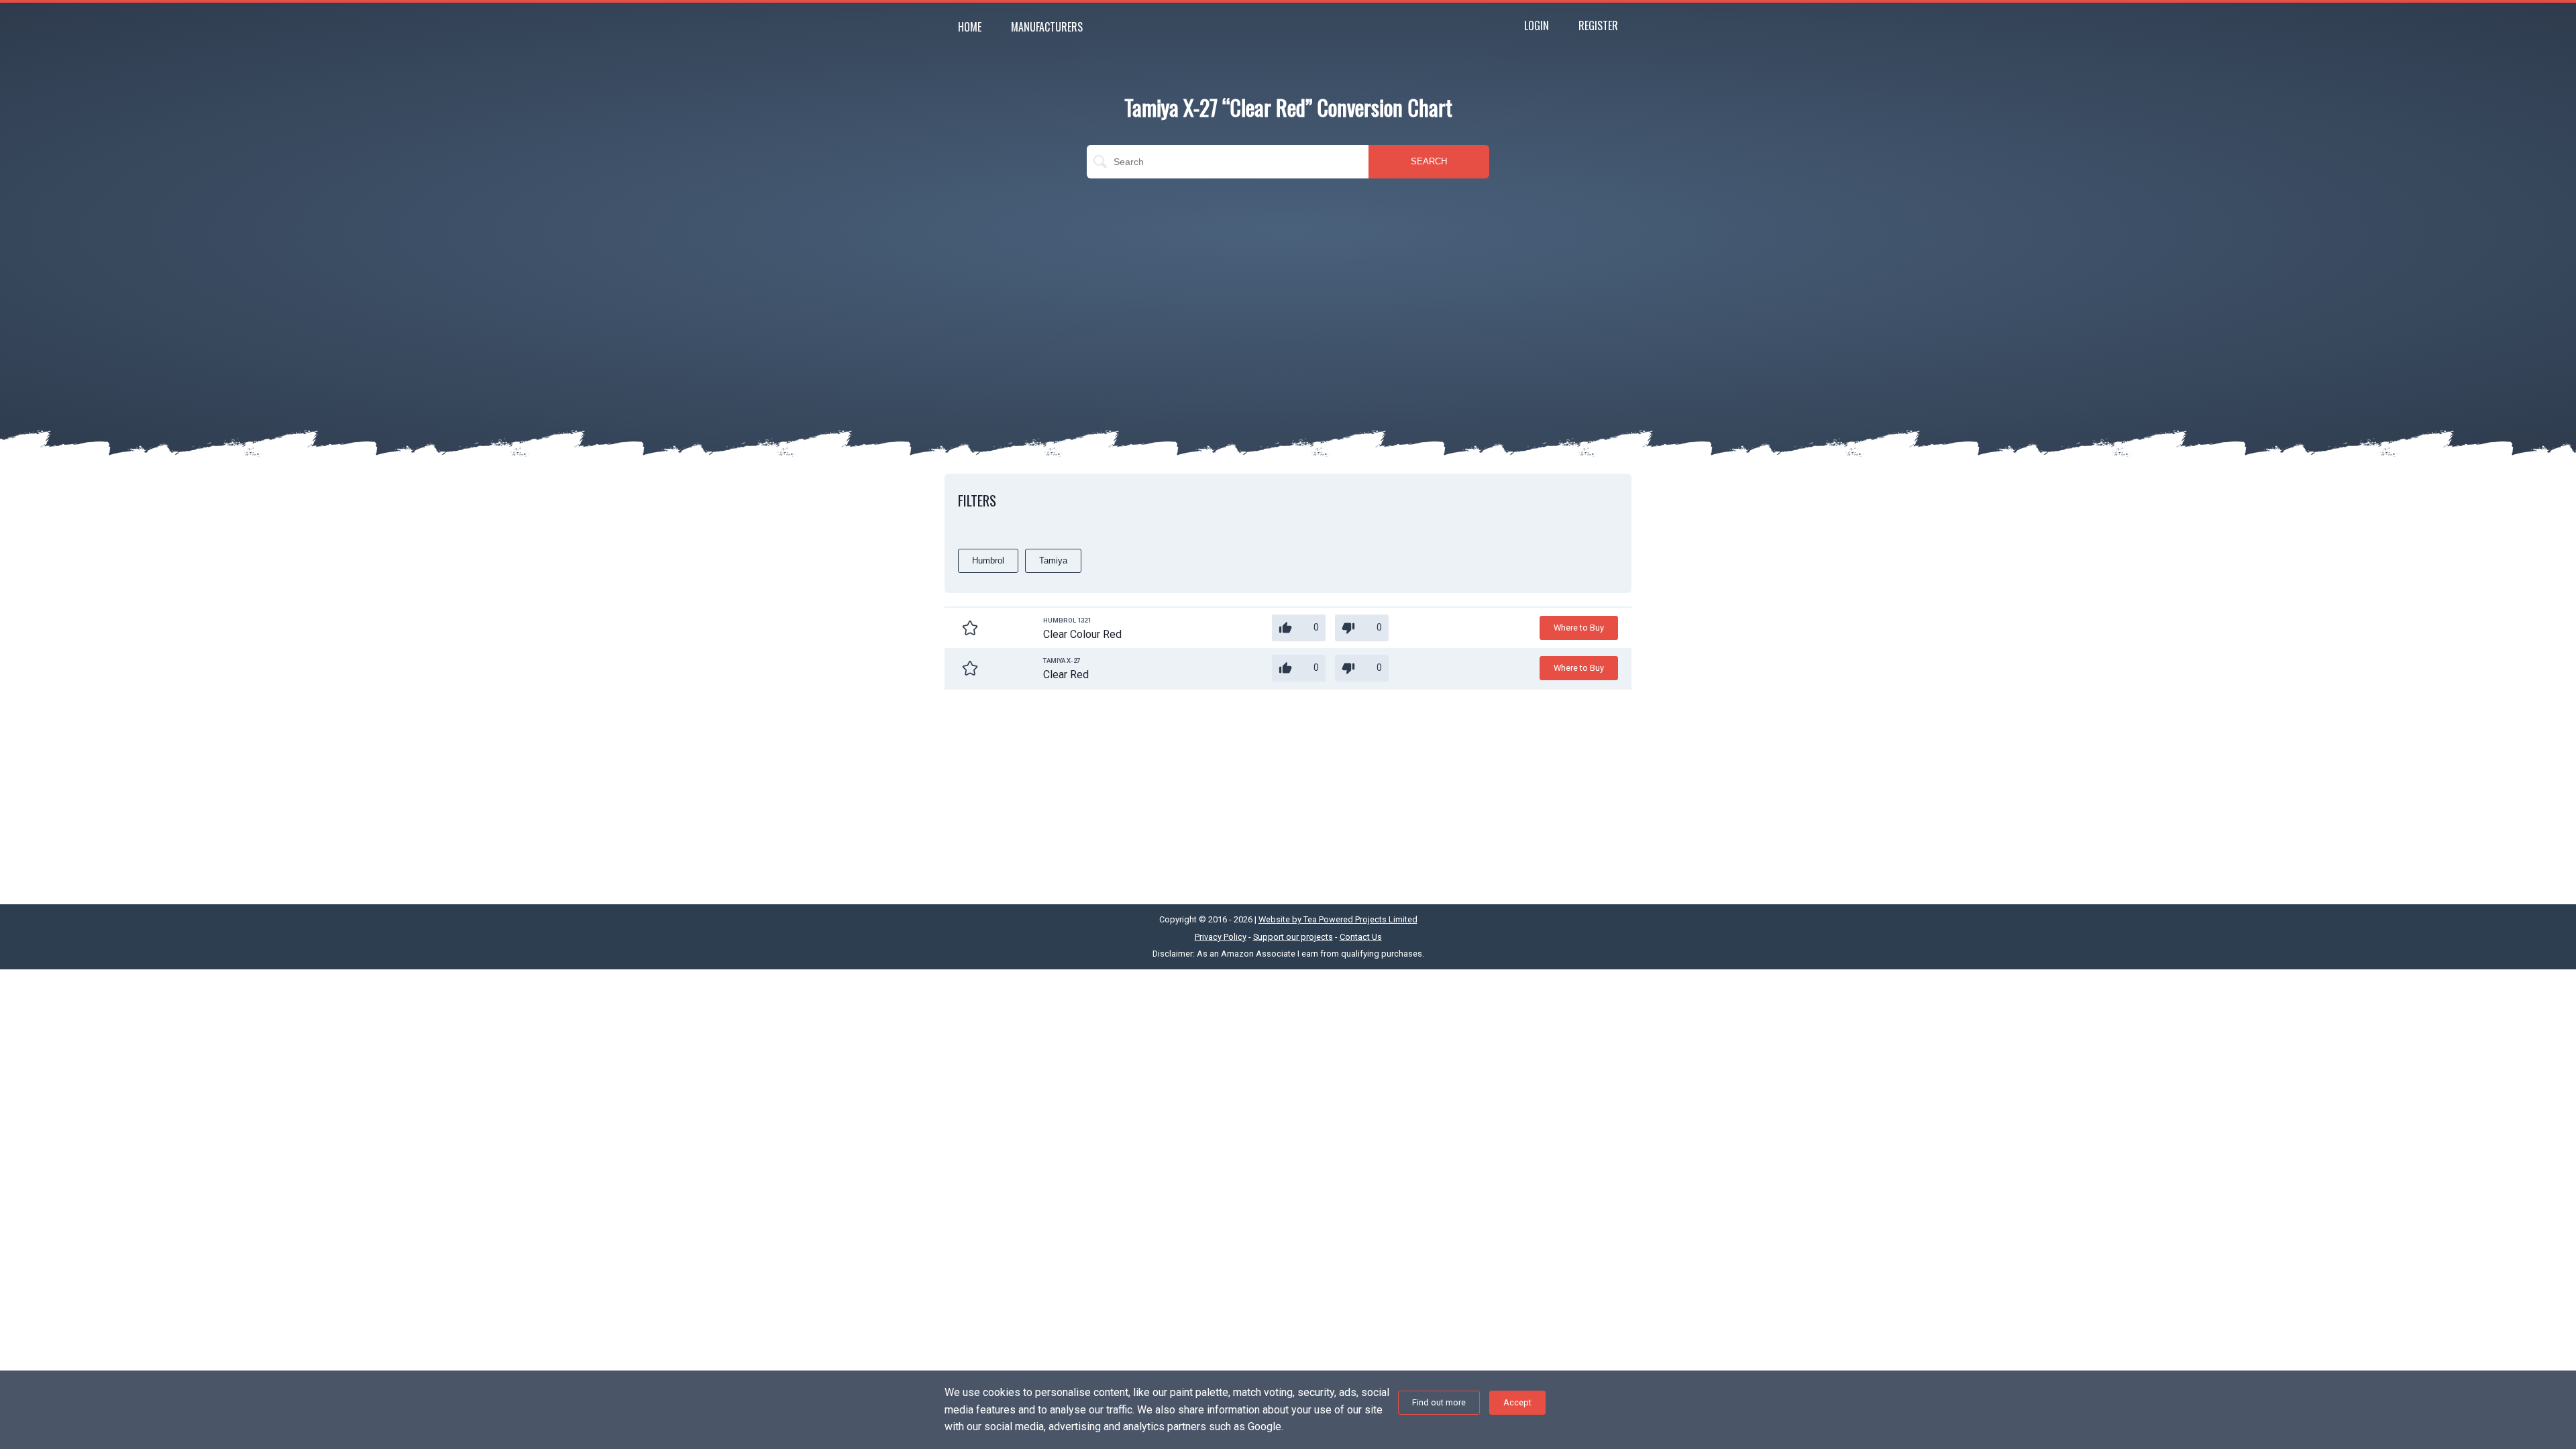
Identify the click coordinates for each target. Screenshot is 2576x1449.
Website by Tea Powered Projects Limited (1338, 919)
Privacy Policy (1221, 937)
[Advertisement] (1288, 286)
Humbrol (988, 560)
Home (970, 27)
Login (1537, 25)
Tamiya (1053, 560)
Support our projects (1293, 937)
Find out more (1439, 1402)
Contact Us (1361, 937)
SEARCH (1429, 161)
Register (1598, 25)
